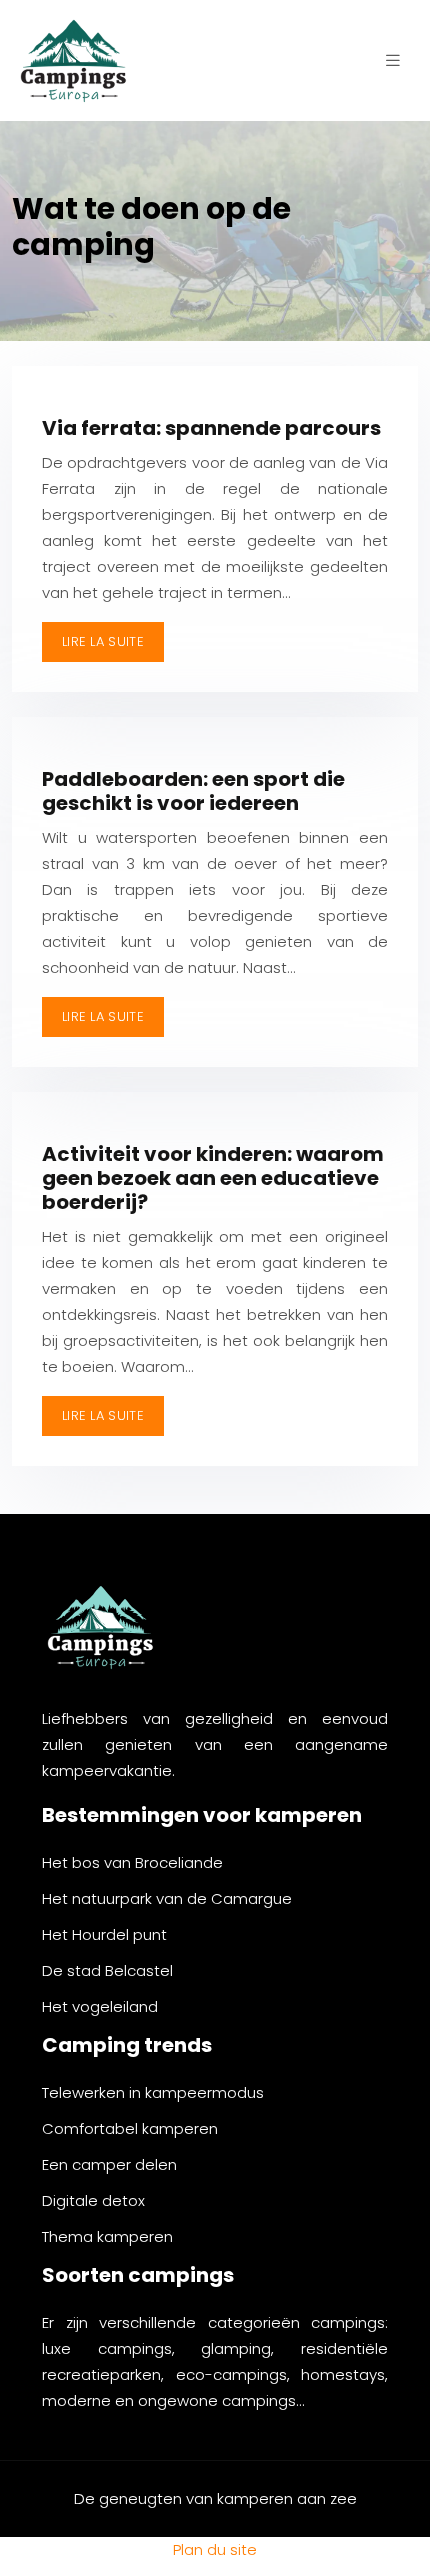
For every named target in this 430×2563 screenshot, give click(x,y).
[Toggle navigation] (393, 60)
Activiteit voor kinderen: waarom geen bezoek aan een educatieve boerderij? (213, 1178)
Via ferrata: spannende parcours (211, 428)
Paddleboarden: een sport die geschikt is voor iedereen (193, 791)
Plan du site (215, 2549)
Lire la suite (103, 641)
